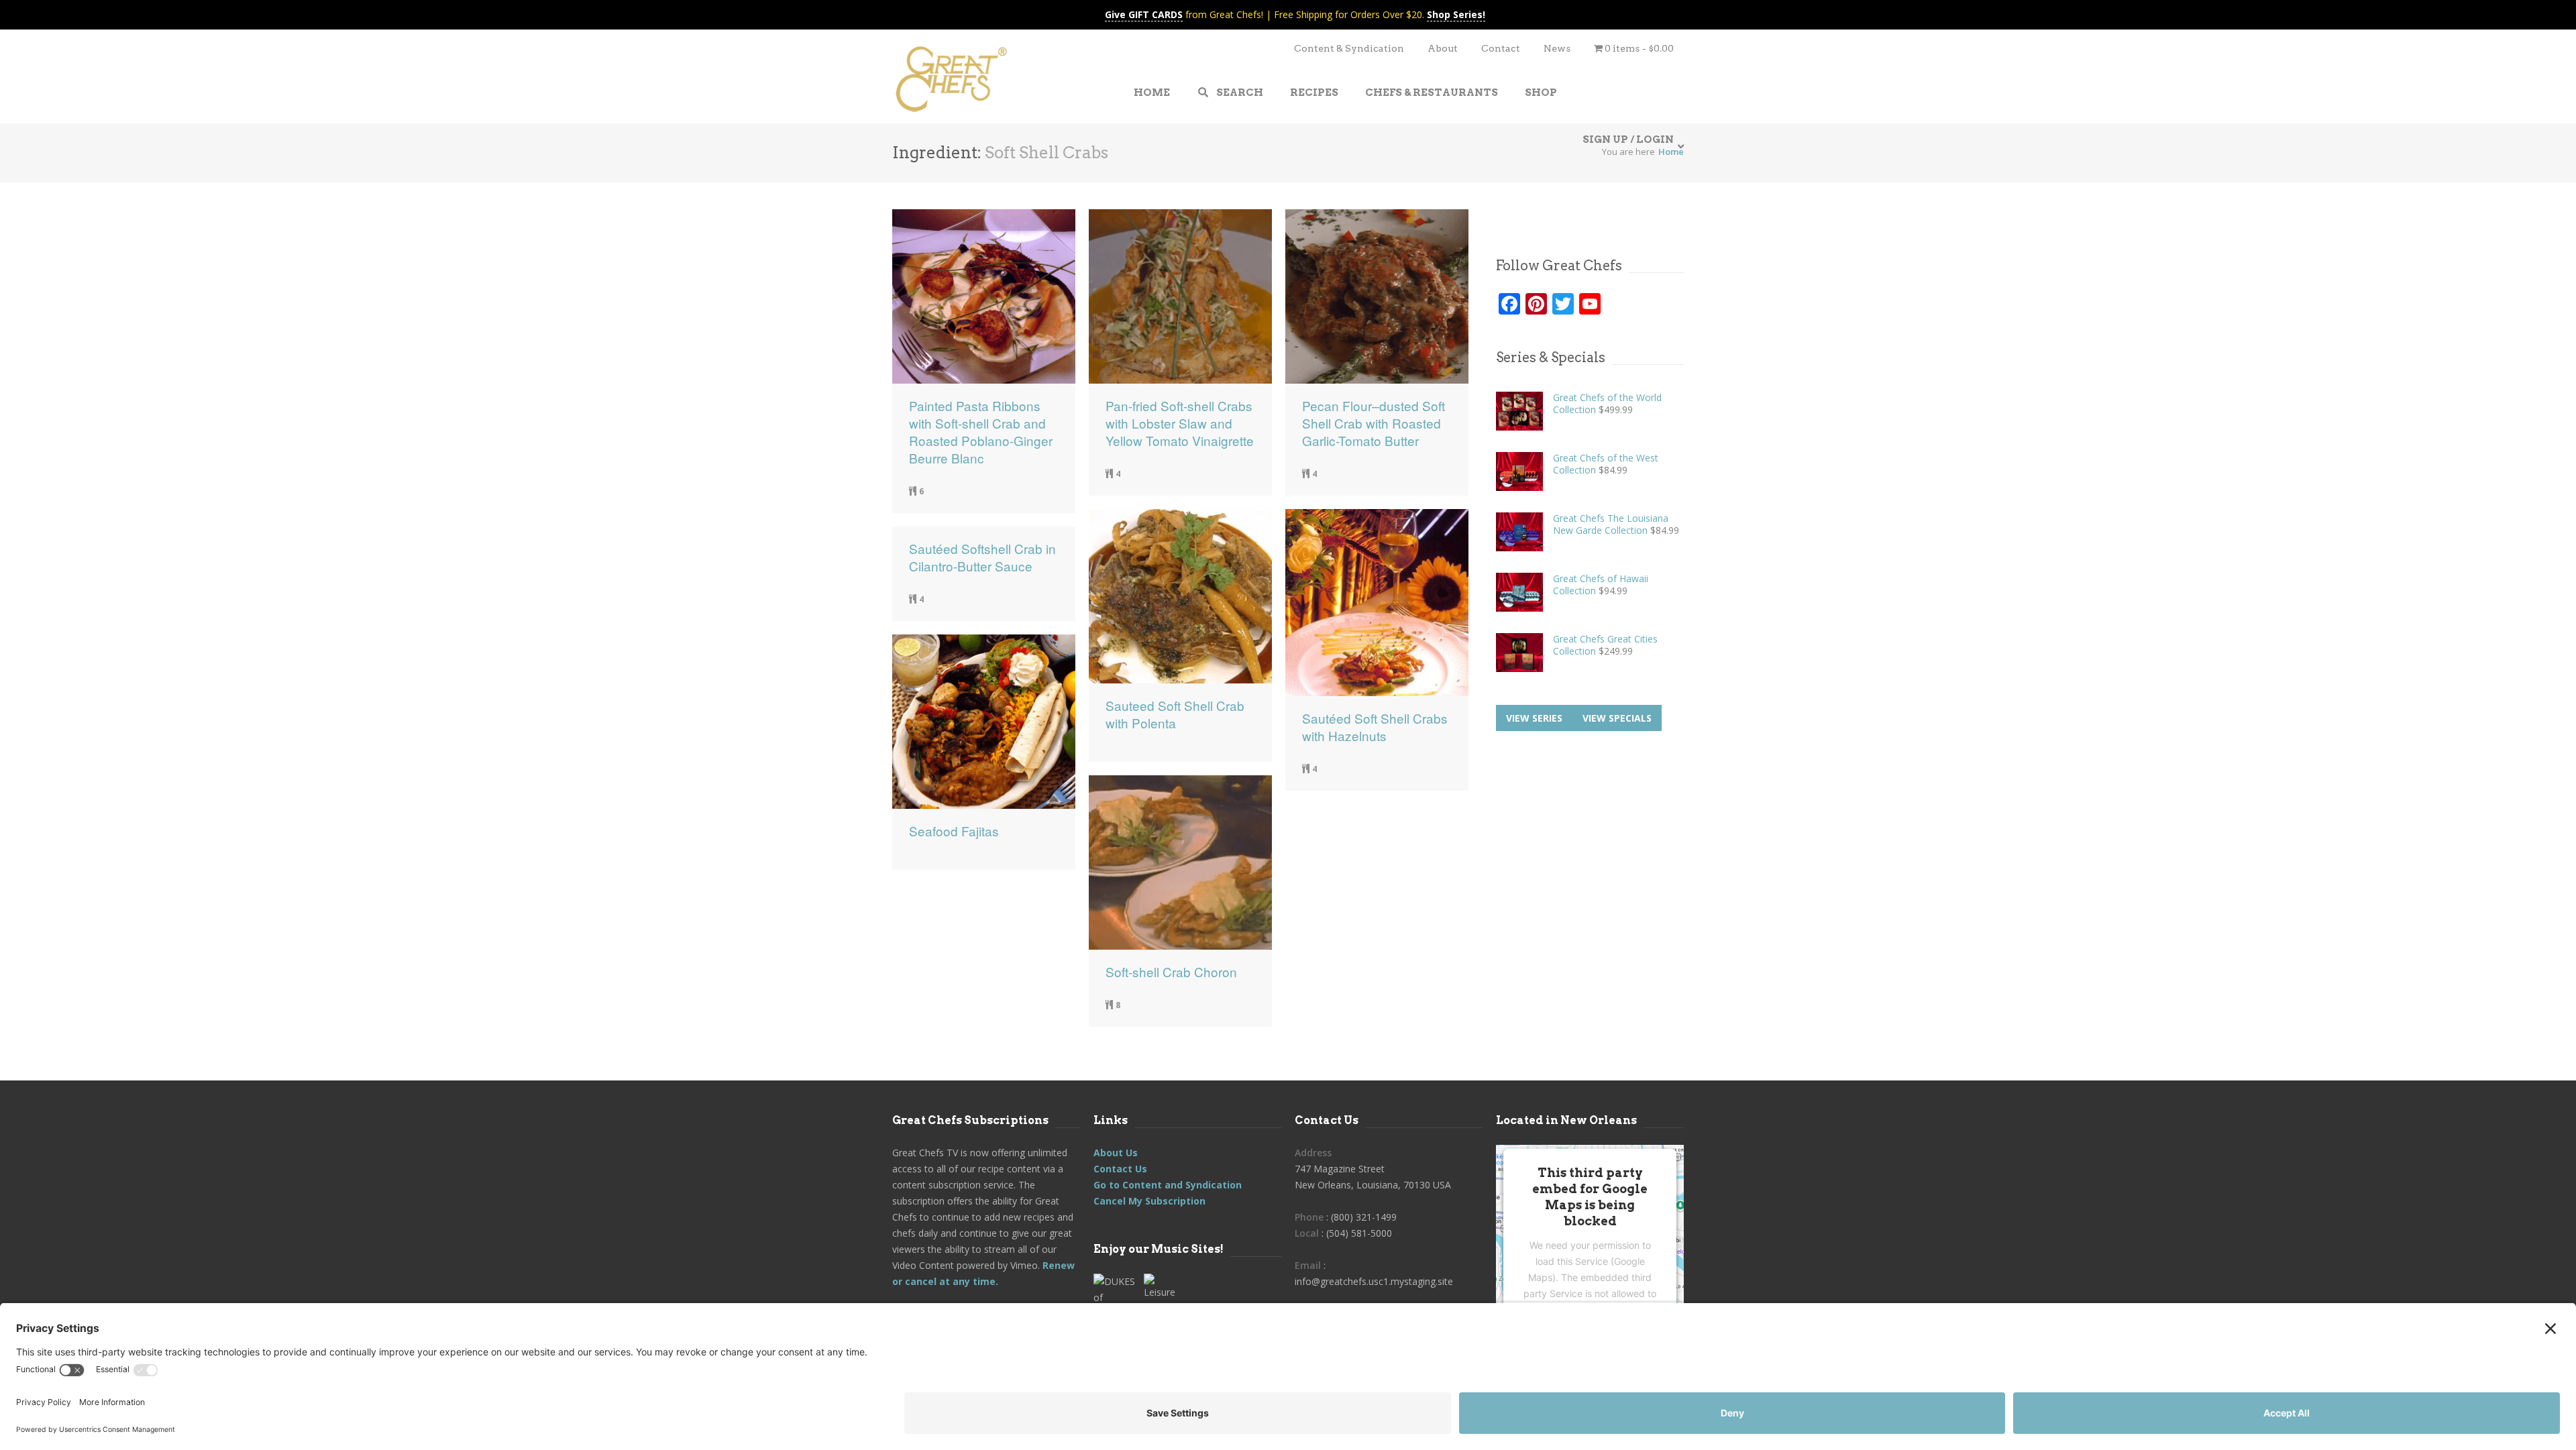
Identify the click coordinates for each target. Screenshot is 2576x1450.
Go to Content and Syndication (1168, 1185)
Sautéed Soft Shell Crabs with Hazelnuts (1375, 727)
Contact (1501, 48)
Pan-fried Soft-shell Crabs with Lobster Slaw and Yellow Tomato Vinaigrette (1180, 423)
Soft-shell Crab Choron (1171, 972)
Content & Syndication (1349, 48)
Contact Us (1120, 1169)
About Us (1116, 1153)
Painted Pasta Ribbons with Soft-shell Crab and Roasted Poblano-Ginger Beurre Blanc (981, 432)
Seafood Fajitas (954, 831)
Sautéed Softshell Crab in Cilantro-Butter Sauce (982, 557)
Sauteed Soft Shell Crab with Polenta (1175, 714)
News (1557, 48)
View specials (1617, 718)
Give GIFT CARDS (1144, 14)
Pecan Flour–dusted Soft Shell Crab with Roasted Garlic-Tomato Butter (1374, 423)
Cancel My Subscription (1149, 1201)
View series (1534, 718)
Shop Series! (1456, 14)
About (1443, 48)
